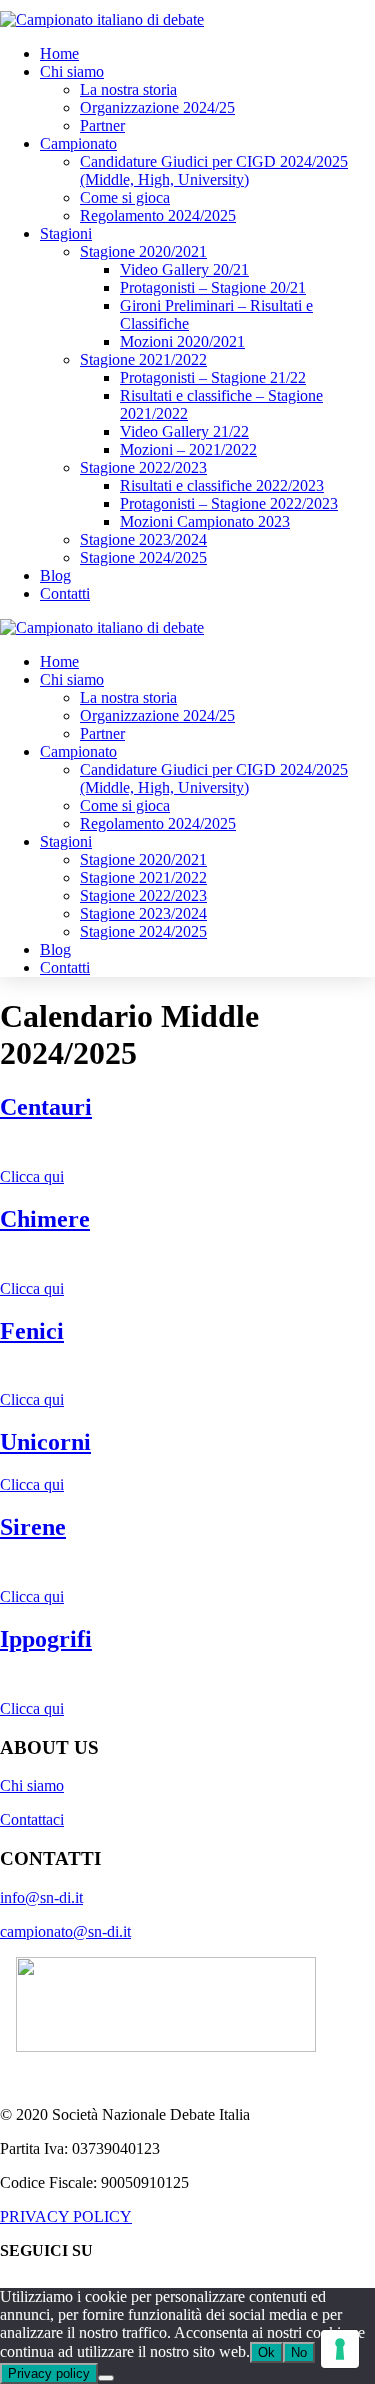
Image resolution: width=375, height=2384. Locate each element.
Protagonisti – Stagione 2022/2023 (229, 503)
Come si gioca (125, 197)
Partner (102, 125)
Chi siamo (72, 71)
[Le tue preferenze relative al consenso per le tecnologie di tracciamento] (340, 2349)
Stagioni (66, 233)
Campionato (78, 143)
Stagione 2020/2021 (143, 251)
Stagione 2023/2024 (143, 539)
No (299, 2352)
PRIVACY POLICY (66, 2216)
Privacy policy (49, 2373)
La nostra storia (128, 89)
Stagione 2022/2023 (143, 467)
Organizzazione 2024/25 (157, 107)
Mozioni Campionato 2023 (205, 521)
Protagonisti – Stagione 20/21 (213, 287)
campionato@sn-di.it (65, 1931)
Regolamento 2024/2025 (158, 215)
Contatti (65, 593)
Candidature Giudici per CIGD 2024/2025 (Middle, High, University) (214, 170)
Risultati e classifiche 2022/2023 (222, 485)
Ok (266, 2352)
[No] (106, 2378)
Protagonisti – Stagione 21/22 (213, 377)
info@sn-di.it (41, 1897)
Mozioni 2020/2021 (182, 341)
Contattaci (32, 1819)
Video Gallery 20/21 (184, 269)
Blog (55, 575)
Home (59, 53)
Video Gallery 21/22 (184, 431)
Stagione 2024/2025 (143, 557)
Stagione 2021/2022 (143, 359)
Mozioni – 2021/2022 (188, 449)
